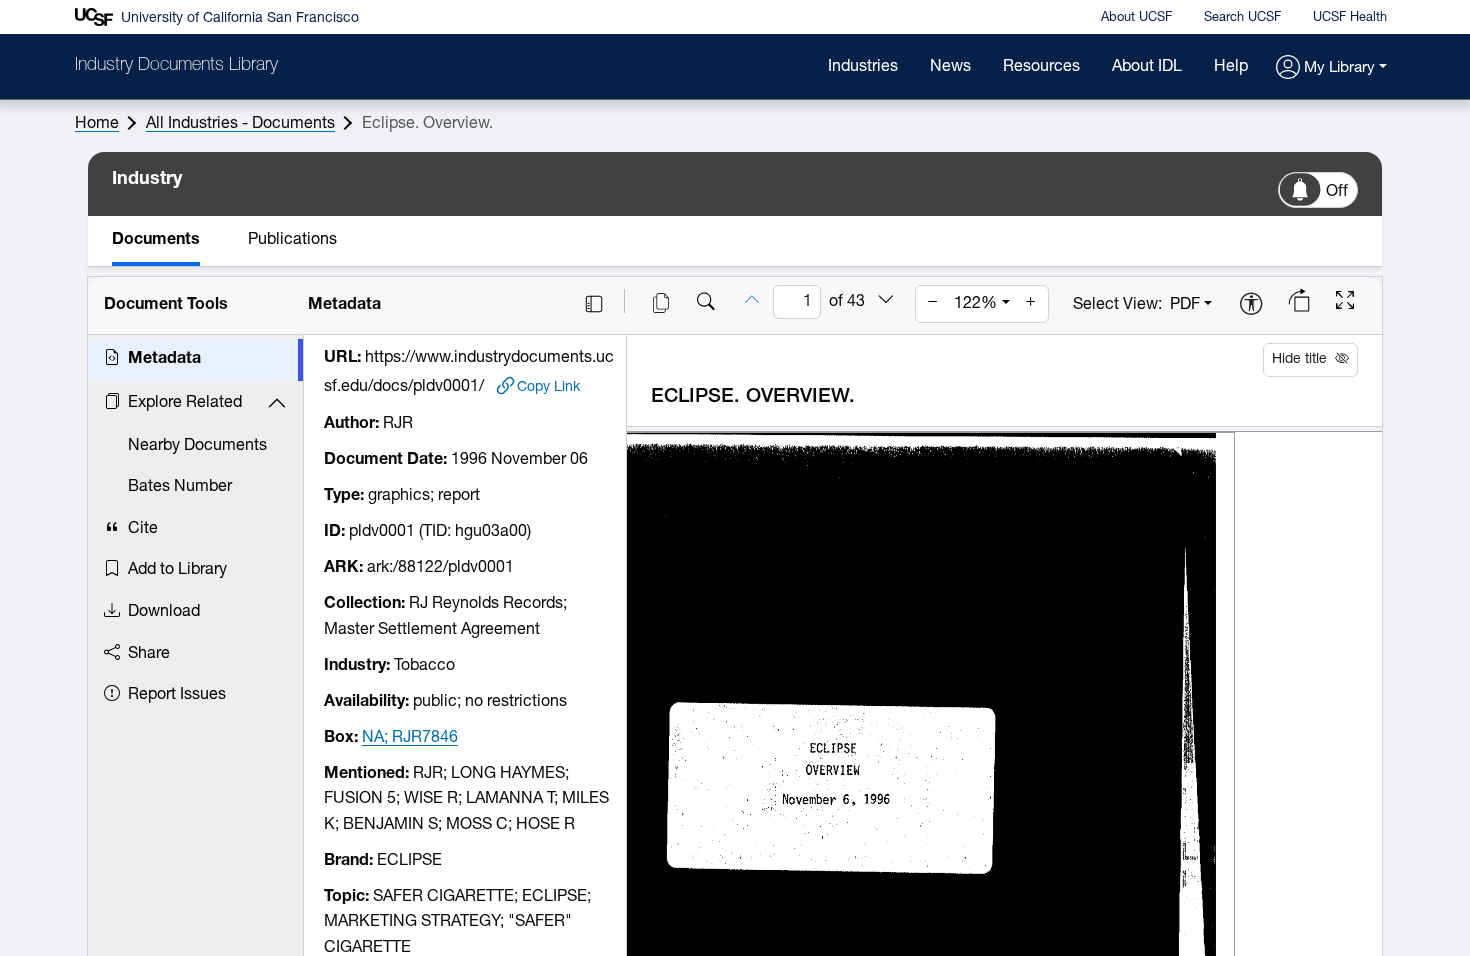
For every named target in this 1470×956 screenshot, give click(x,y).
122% (975, 304)
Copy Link (548, 387)
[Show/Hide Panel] (594, 304)
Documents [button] (156, 240)
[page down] (886, 301)
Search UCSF (1242, 17)
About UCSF (1136, 17)
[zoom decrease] (933, 304)
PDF (1185, 305)
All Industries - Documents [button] (240, 124)
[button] (1331, 68)
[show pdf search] (706, 304)
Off (1337, 192)
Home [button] (97, 124)
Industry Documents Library (176, 66)
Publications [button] (292, 240)
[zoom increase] (1031, 304)
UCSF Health (1350, 17)
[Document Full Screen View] (1345, 303)
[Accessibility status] (1251, 305)
